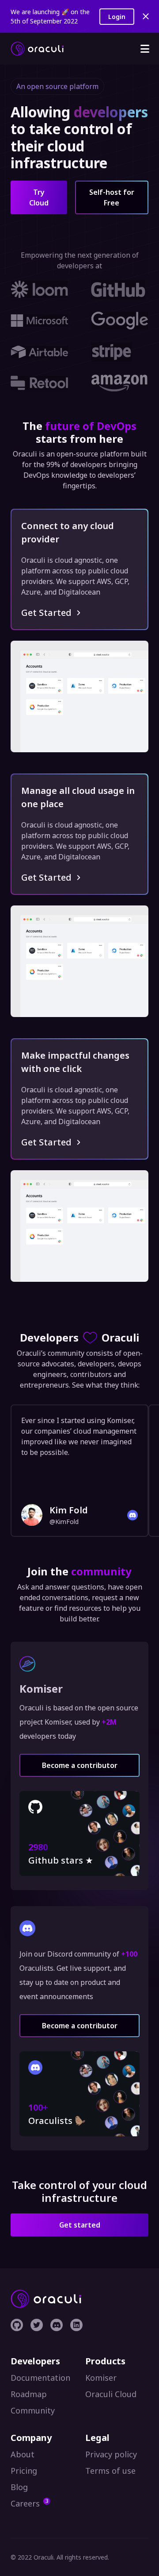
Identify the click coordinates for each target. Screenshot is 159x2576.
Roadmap (29, 2394)
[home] (37, 49)
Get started (80, 2225)
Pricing (24, 2471)
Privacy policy (111, 2454)
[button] (145, 49)
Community (33, 2410)
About (23, 2454)
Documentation (40, 2378)
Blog (19, 2487)
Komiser (101, 2378)
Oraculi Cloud (111, 2394)
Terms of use (110, 2471)
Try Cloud (39, 197)
